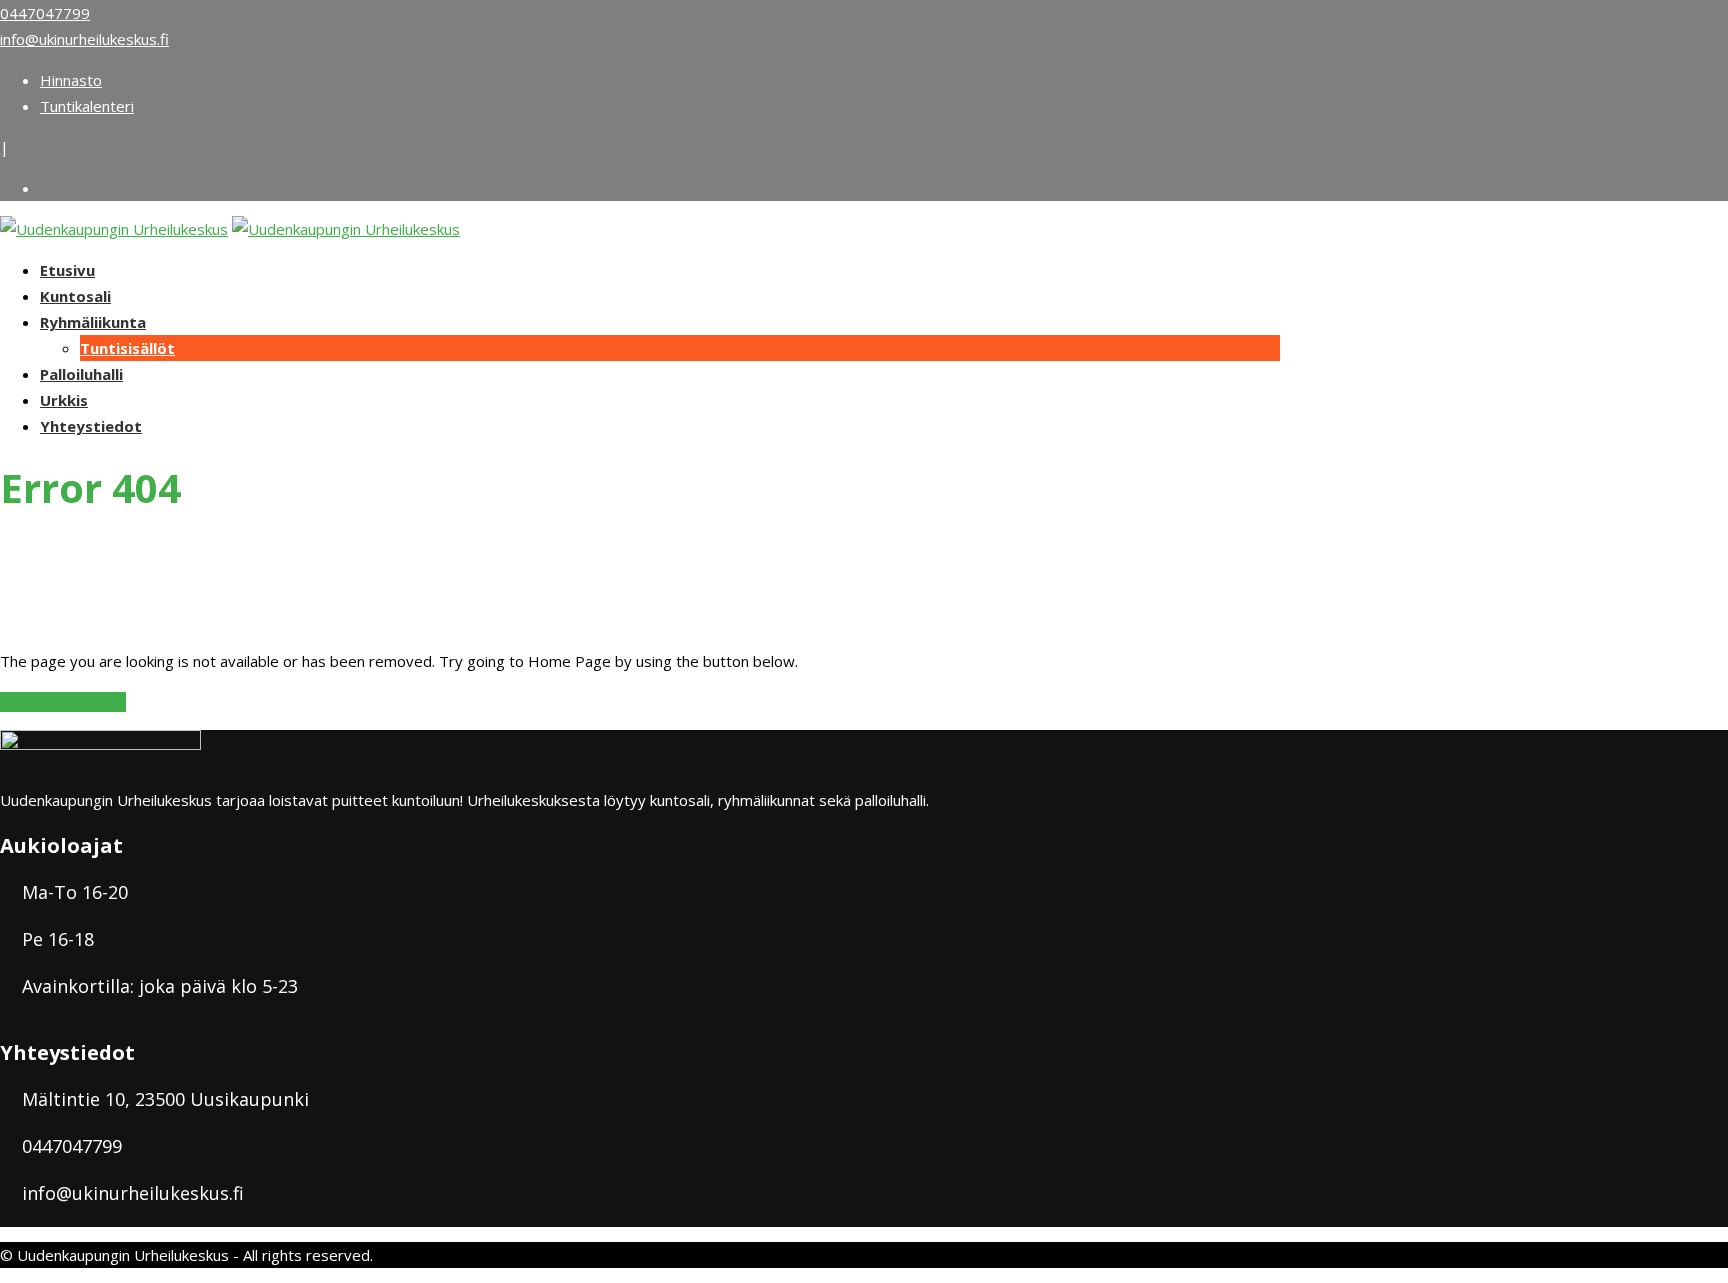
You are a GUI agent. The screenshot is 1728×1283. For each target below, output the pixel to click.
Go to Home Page (63, 702)
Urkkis (64, 400)
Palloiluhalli (81, 374)
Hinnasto (71, 80)
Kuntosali (75, 296)
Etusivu (67, 270)
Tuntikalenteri (87, 106)
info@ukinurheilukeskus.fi (84, 39)
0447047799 (45, 13)
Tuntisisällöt (127, 348)
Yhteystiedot (91, 426)
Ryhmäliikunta (93, 322)
